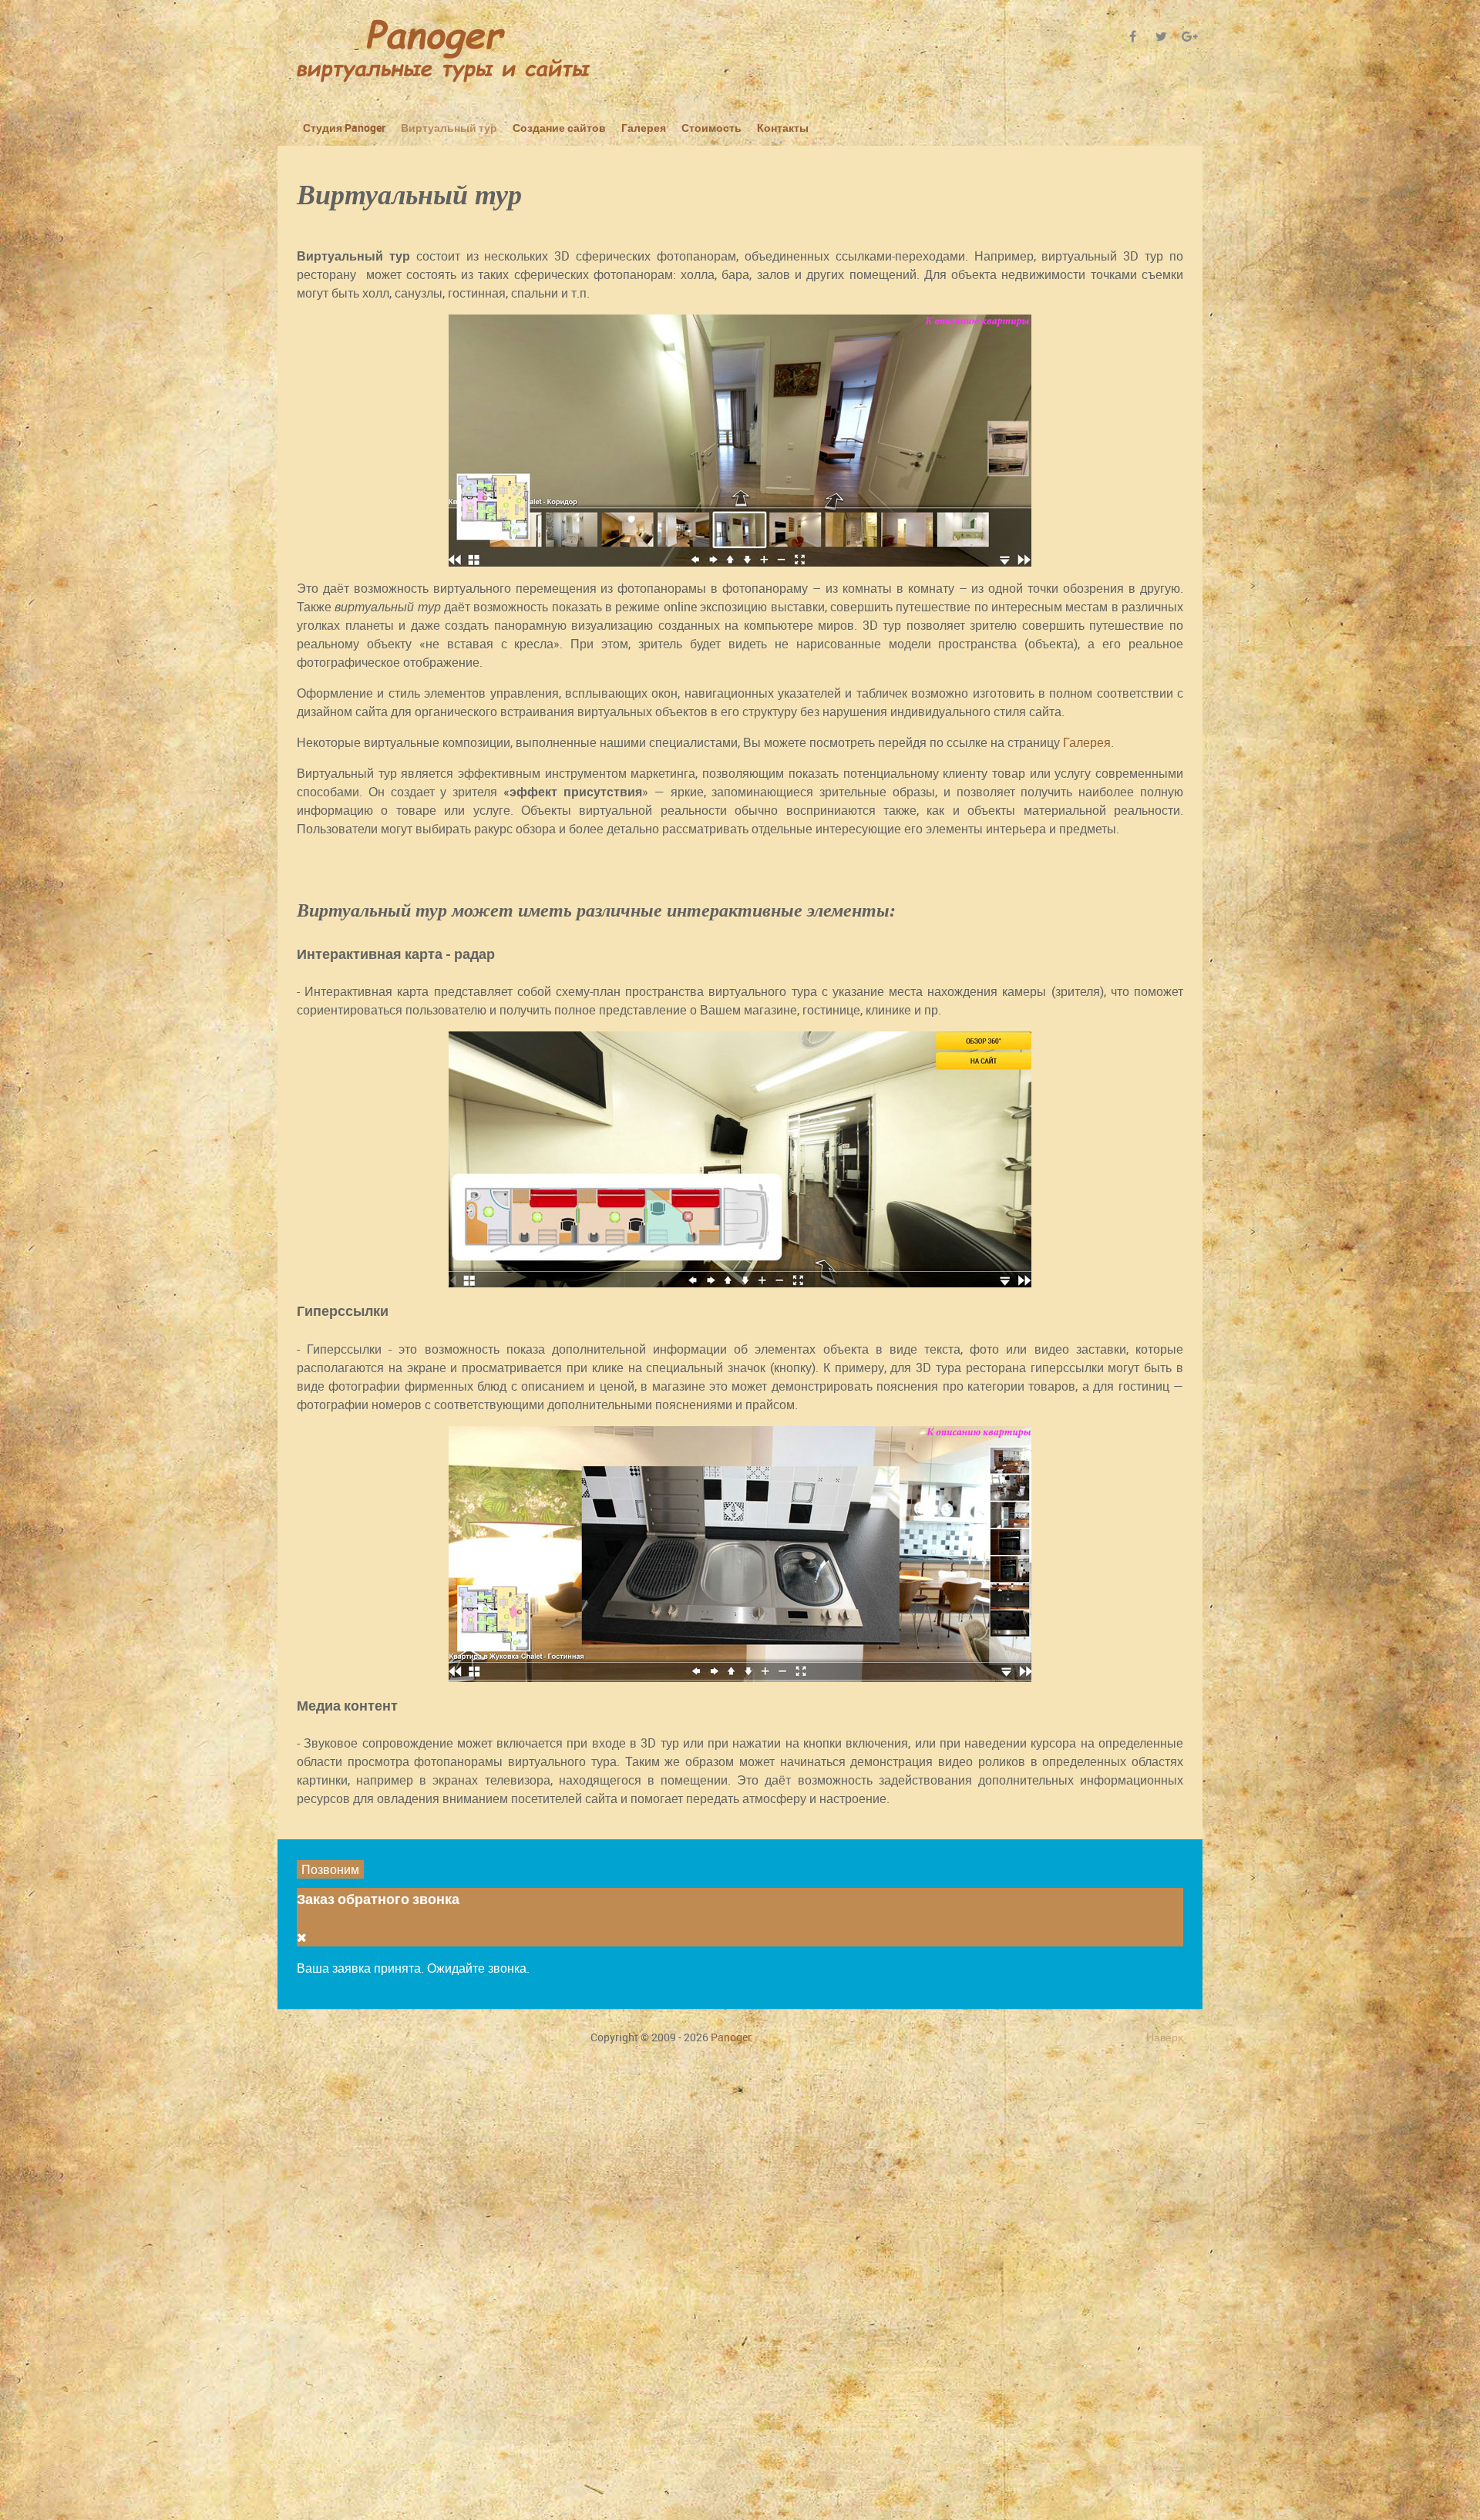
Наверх (1165, 2037)
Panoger (731, 2037)
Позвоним (330, 1869)
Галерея (1087, 742)
